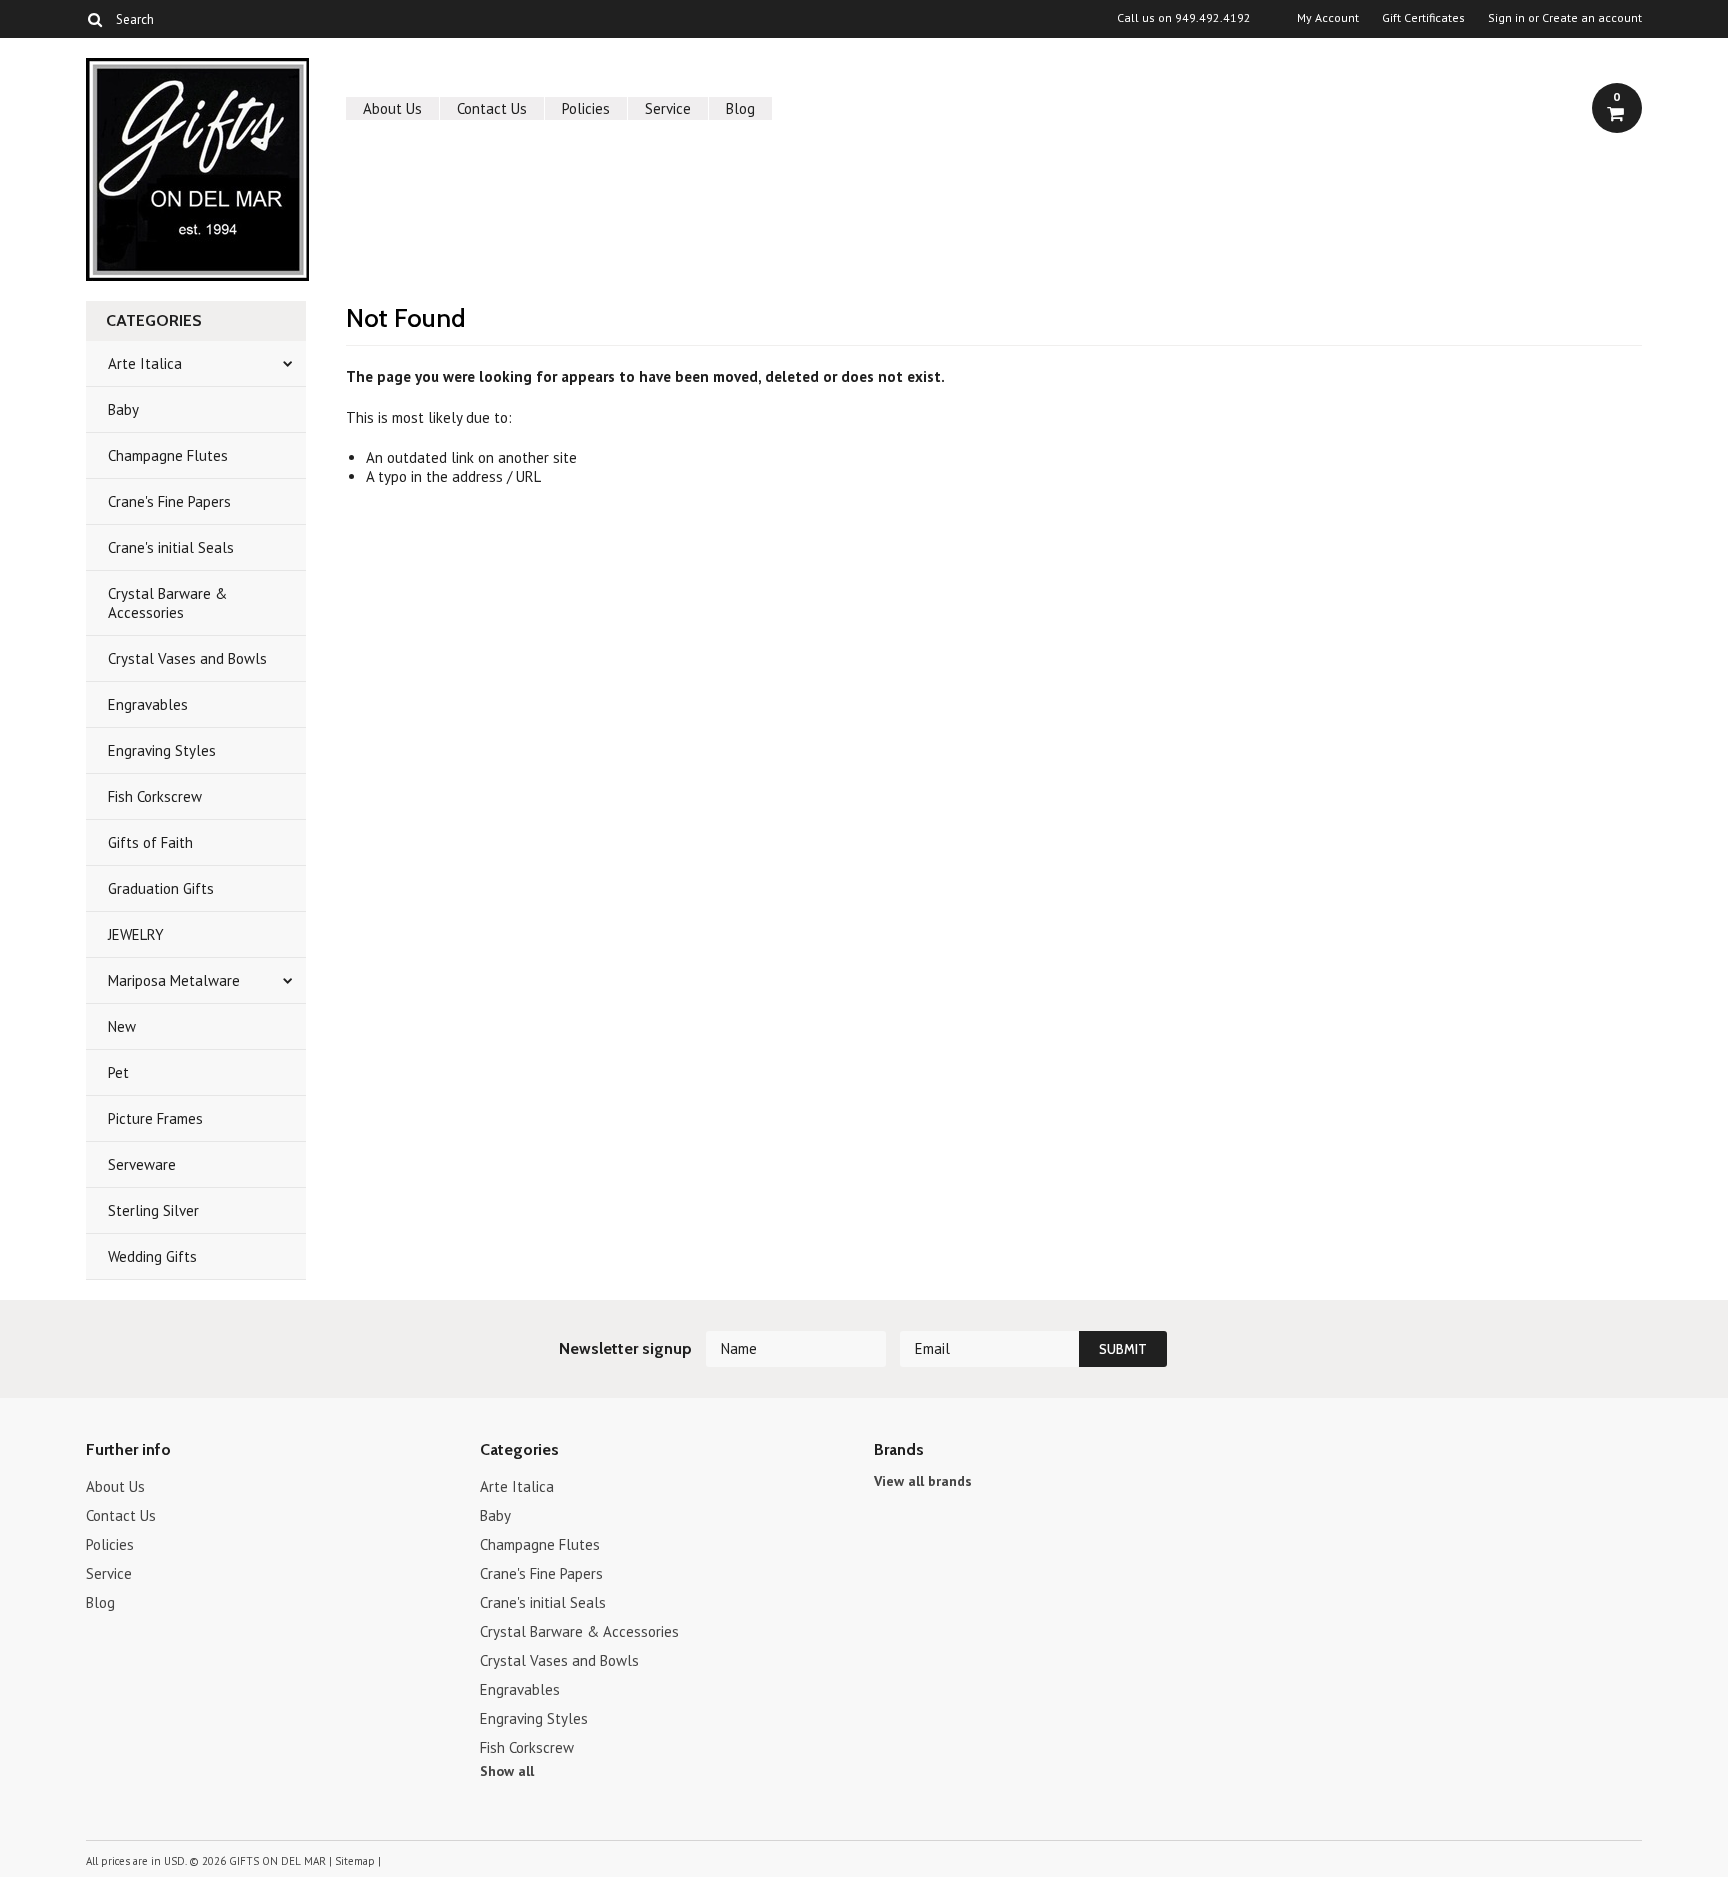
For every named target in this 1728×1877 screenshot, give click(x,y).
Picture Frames (155, 1118)
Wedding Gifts (152, 1256)
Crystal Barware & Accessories (167, 603)
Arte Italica (145, 363)
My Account (1328, 18)
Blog (740, 108)
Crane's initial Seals (171, 547)
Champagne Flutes (168, 455)
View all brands (923, 1481)
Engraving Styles (162, 750)
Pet (118, 1072)
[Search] (94, 19)
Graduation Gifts (161, 888)
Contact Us (492, 108)
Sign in (1506, 18)
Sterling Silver (153, 1210)
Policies (586, 108)
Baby (123, 409)
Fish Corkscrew (155, 796)
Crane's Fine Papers (169, 501)
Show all (507, 1771)
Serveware (142, 1164)
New (122, 1026)
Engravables (148, 704)
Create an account (1592, 18)
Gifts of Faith (150, 842)
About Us (392, 108)
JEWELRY (136, 934)
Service (668, 108)
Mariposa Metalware (174, 980)
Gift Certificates (1423, 18)
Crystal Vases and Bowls (187, 658)
